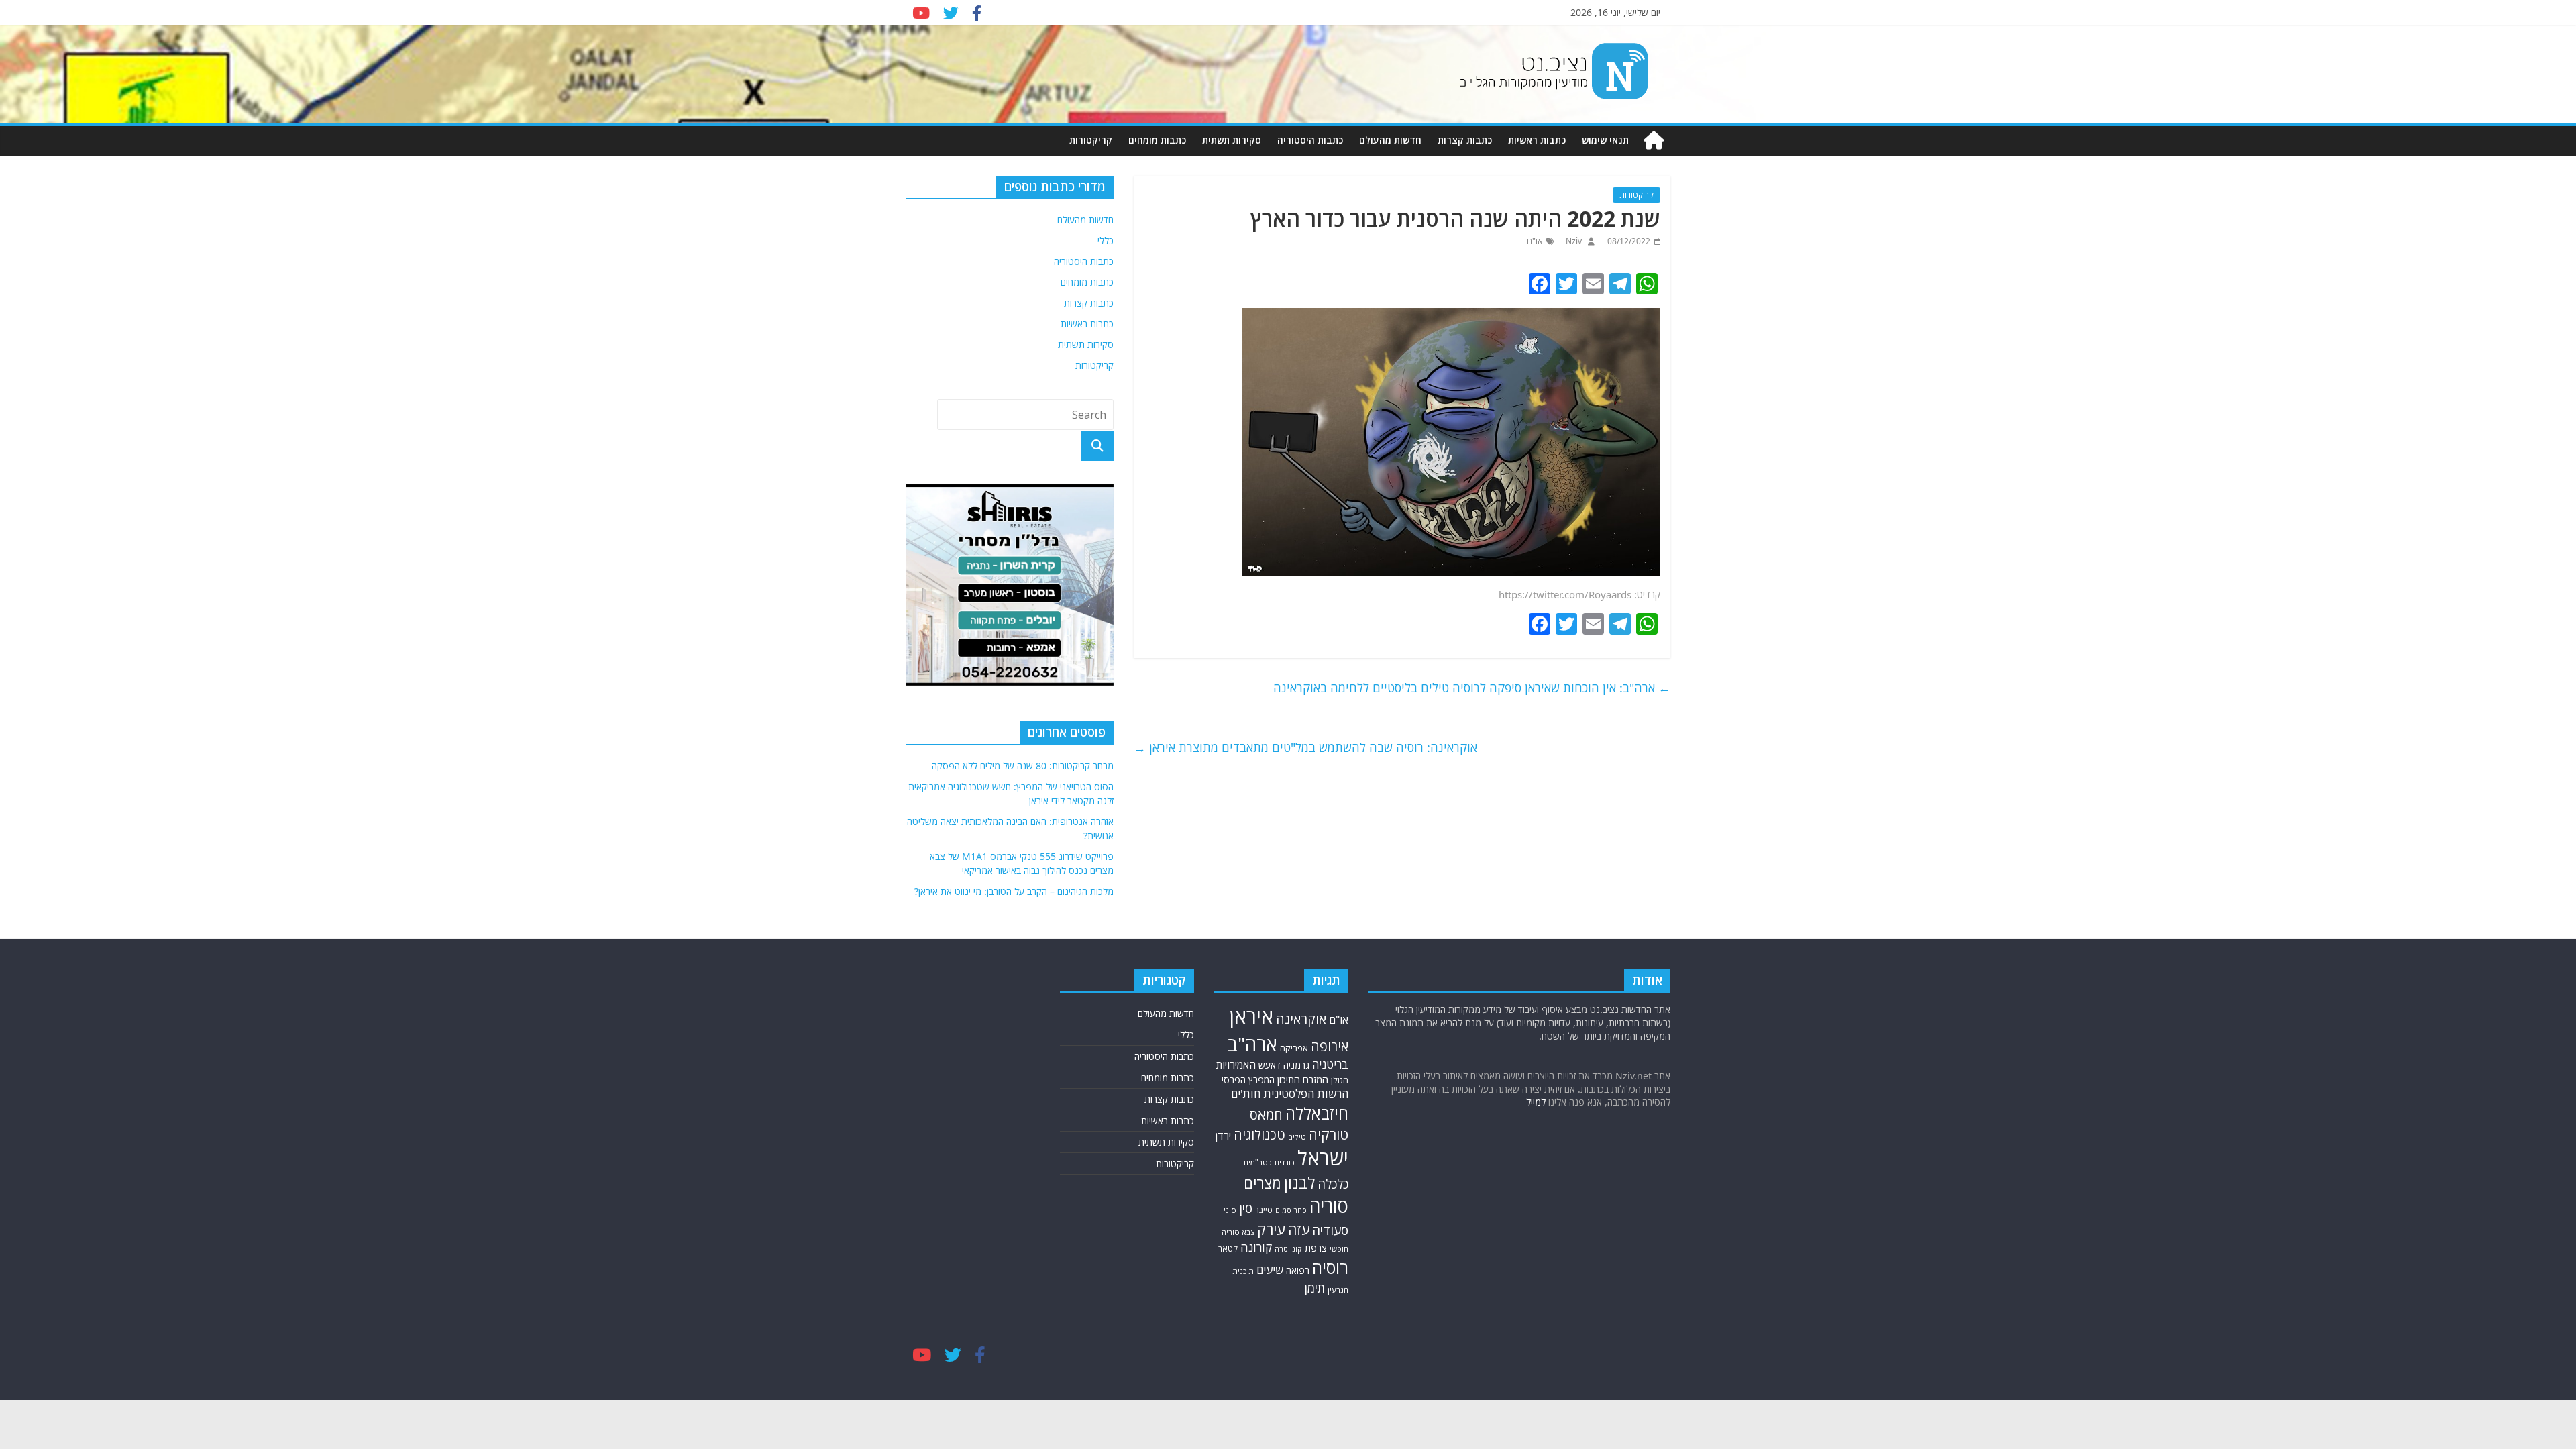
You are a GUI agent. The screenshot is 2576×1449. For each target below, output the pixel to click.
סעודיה (1330, 1230)
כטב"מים (1258, 1162)
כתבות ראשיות (1537, 140)
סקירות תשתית (1232, 140)
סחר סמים (1291, 1210)
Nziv (1573, 241)
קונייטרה (1288, 1249)
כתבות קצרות (1465, 140)
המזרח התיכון (1303, 1079)
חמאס (1266, 1115)
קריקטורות (1091, 140)
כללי (1106, 240)
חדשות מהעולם (1390, 140)
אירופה (1330, 1046)
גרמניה (1296, 1065)
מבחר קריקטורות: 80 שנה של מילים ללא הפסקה (1023, 766)
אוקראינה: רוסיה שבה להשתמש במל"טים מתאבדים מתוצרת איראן (1305, 747)
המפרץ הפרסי (1248, 1080)
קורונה (1256, 1247)
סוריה (1329, 1206)
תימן (1315, 1288)
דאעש (1270, 1065)
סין (1246, 1208)
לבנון (1299, 1183)
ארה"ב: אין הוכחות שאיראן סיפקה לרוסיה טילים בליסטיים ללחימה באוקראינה (1472, 688)
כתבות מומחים (1157, 140)
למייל (1536, 1102)
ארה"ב (1252, 1044)
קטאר (1228, 1249)
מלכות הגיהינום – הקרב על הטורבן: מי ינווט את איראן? (1014, 891)
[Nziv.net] (1654, 141)
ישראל (1323, 1158)
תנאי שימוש (1605, 140)
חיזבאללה (1317, 1113)
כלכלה (1333, 1184)
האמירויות (1236, 1065)
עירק (1271, 1229)
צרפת (1316, 1248)
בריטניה (1330, 1064)
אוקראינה (1301, 1019)
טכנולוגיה (1259, 1135)
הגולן (1340, 1080)
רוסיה (1330, 1267)
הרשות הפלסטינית (1306, 1094)
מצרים (1263, 1183)
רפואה (1298, 1270)
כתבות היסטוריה (1310, 140)
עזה (1299, 1229)
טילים (1297, 1137)
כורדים (1285, 1162)
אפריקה (1294, 1048)
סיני (1230, 1210)
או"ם (1535, 241)
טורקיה (1329, 1134)
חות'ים (1246, 1094)
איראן (1251, 1016)
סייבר (1264, 1210)
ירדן (1223, 1136)
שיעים (1270, 1270)
